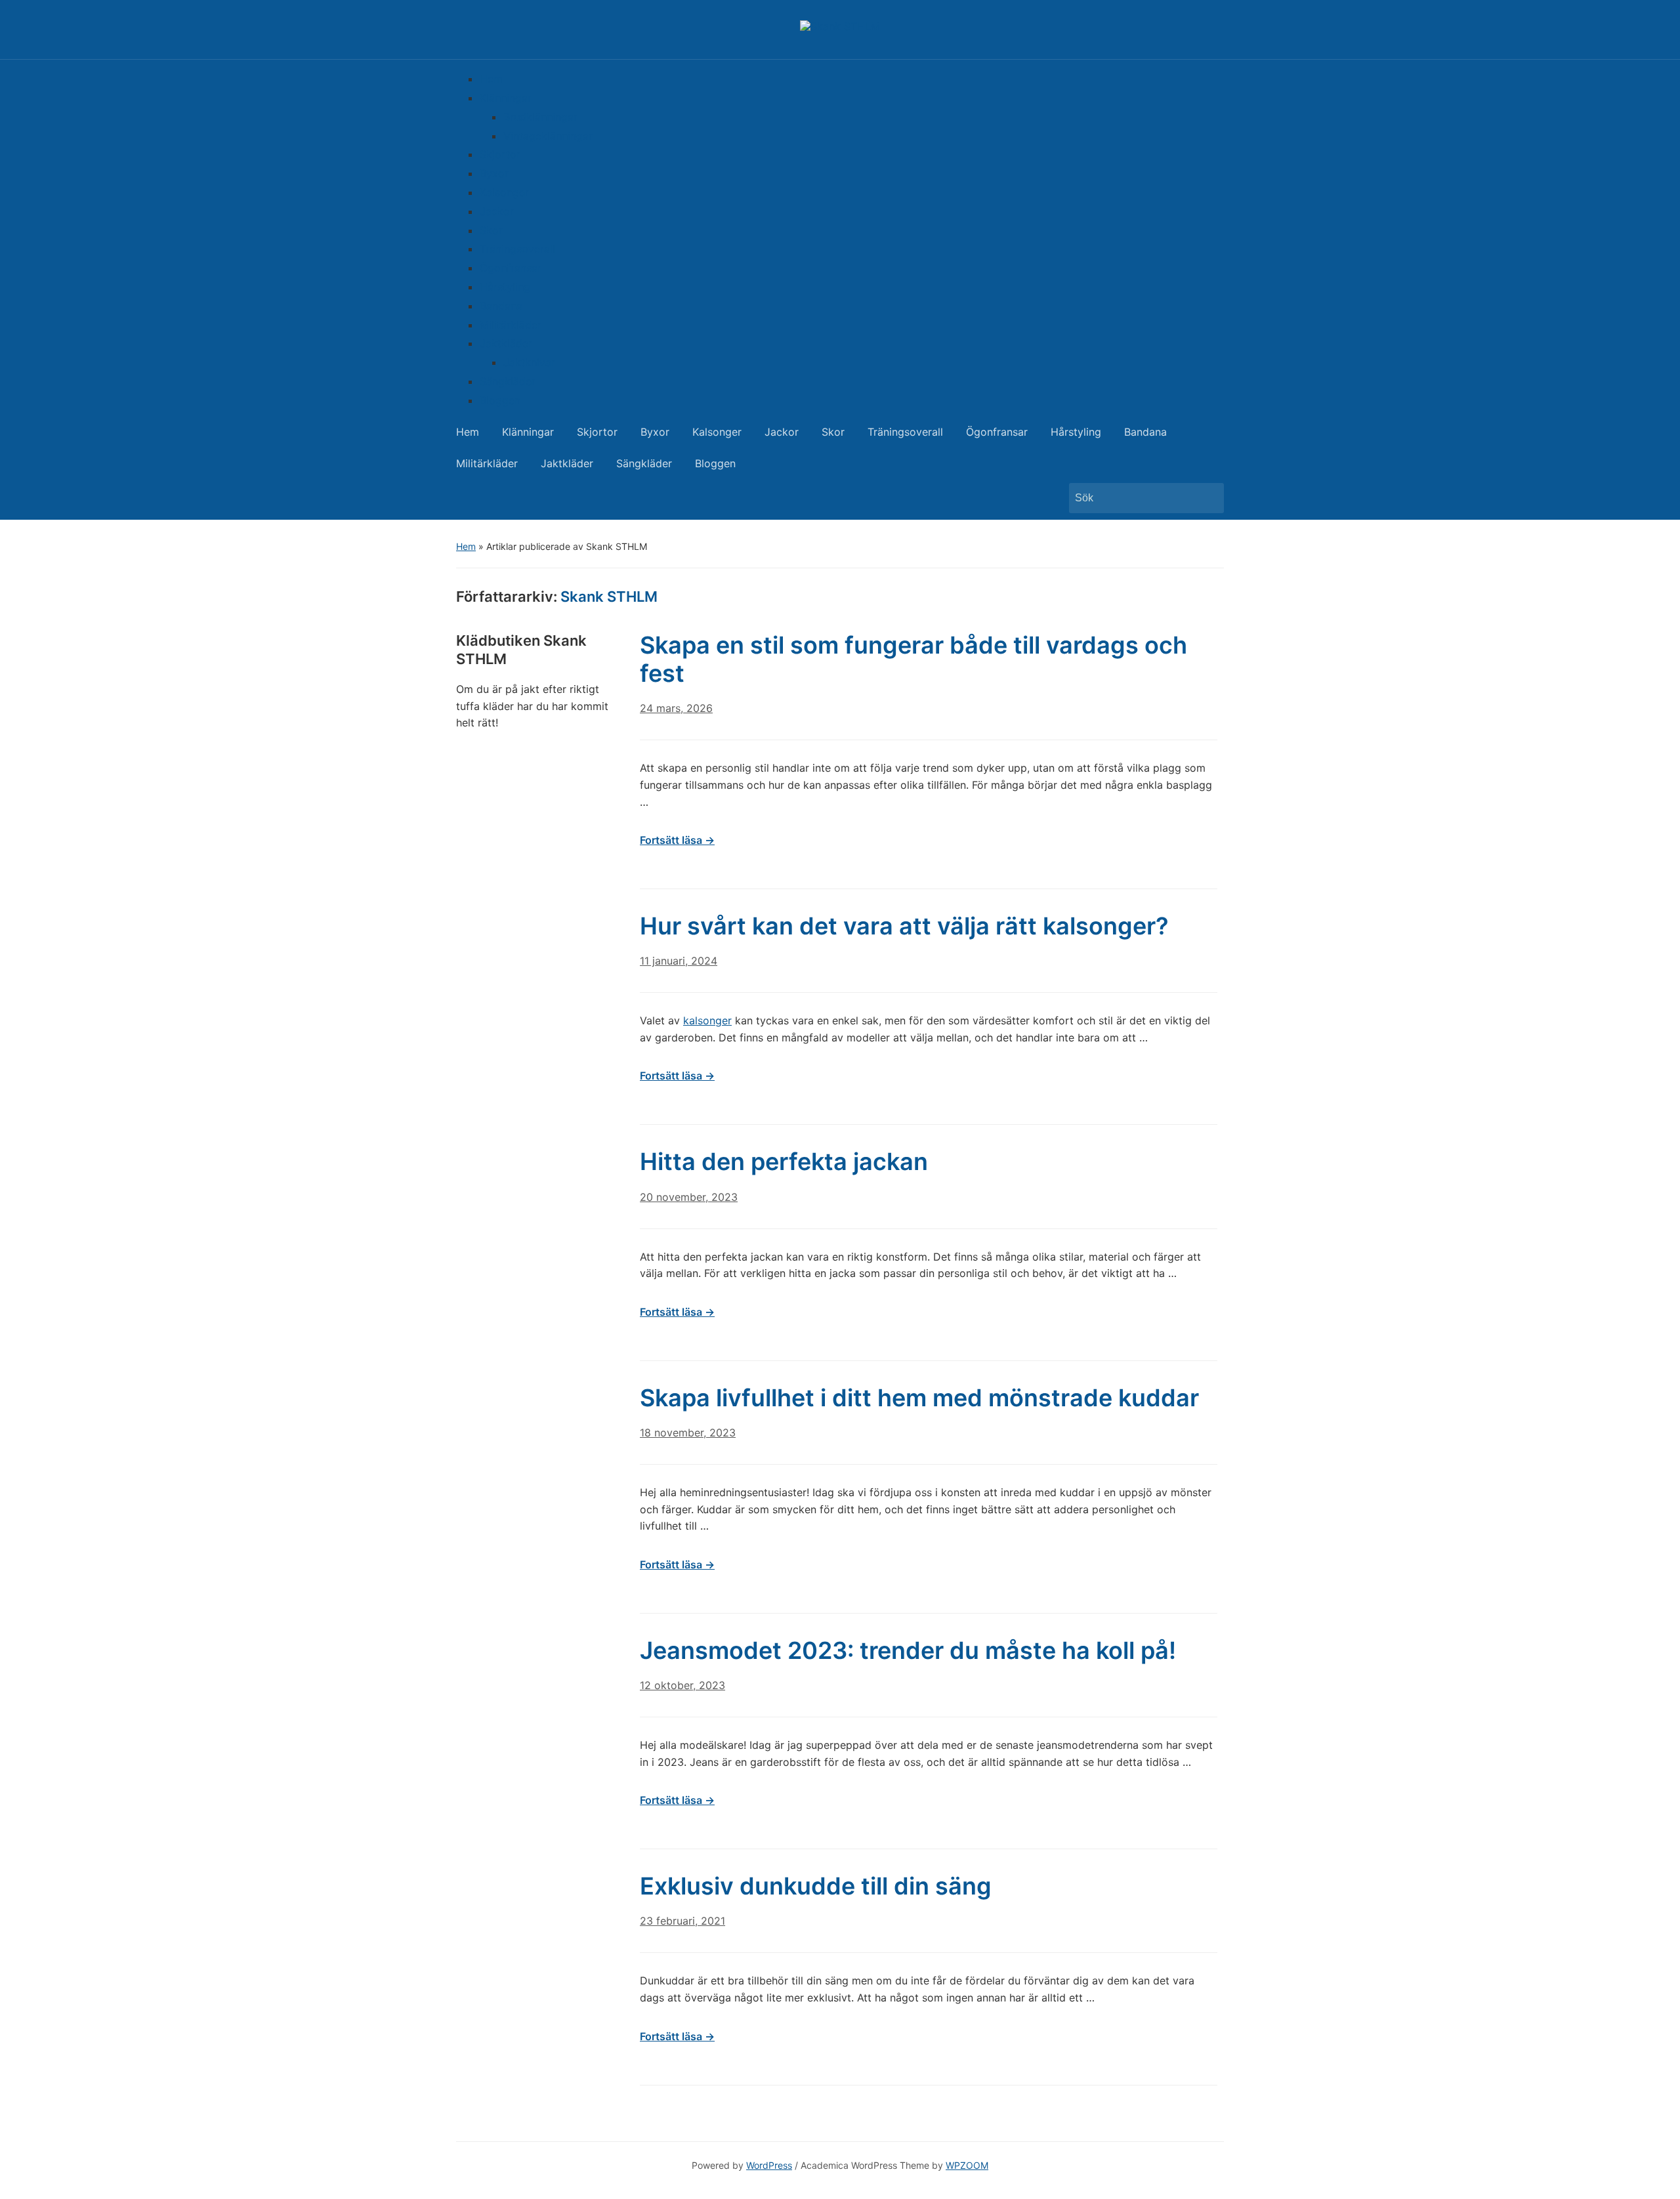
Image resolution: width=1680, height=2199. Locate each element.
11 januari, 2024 (679, 961)
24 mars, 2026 (676, 708)
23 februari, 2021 (682, 1921)
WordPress (769, 2165)
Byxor (494, 173)
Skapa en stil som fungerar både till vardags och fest (913, 659)
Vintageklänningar (548, 136)
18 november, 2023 (688, 1433)
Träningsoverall (517, 249)
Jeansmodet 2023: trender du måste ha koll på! (908, 1650)
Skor (491, 230)
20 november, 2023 (689, 1197)
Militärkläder (511, 325)
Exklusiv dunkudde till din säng (816, 1886)
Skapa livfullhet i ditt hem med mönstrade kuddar (919, 1398)
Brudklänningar (540, 117)
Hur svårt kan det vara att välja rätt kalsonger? (904, 926)
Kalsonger (504, 192)
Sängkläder (508, 381)
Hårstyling (505, 287)
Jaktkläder (506, 343)
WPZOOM (967, 2165)
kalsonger (707, 1020)
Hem (491, 79)
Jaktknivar (529, 362)
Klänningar (506, 98)
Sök (1207, 498)
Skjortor (500, 154)
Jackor (497, 211)
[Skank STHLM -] (840, 26)
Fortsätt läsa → (677, 840)
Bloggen (500, 400)
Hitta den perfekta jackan (784, 1162)
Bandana (501, 306)
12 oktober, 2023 (682, 1685)
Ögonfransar (511, 268)
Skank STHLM (609, 597)
